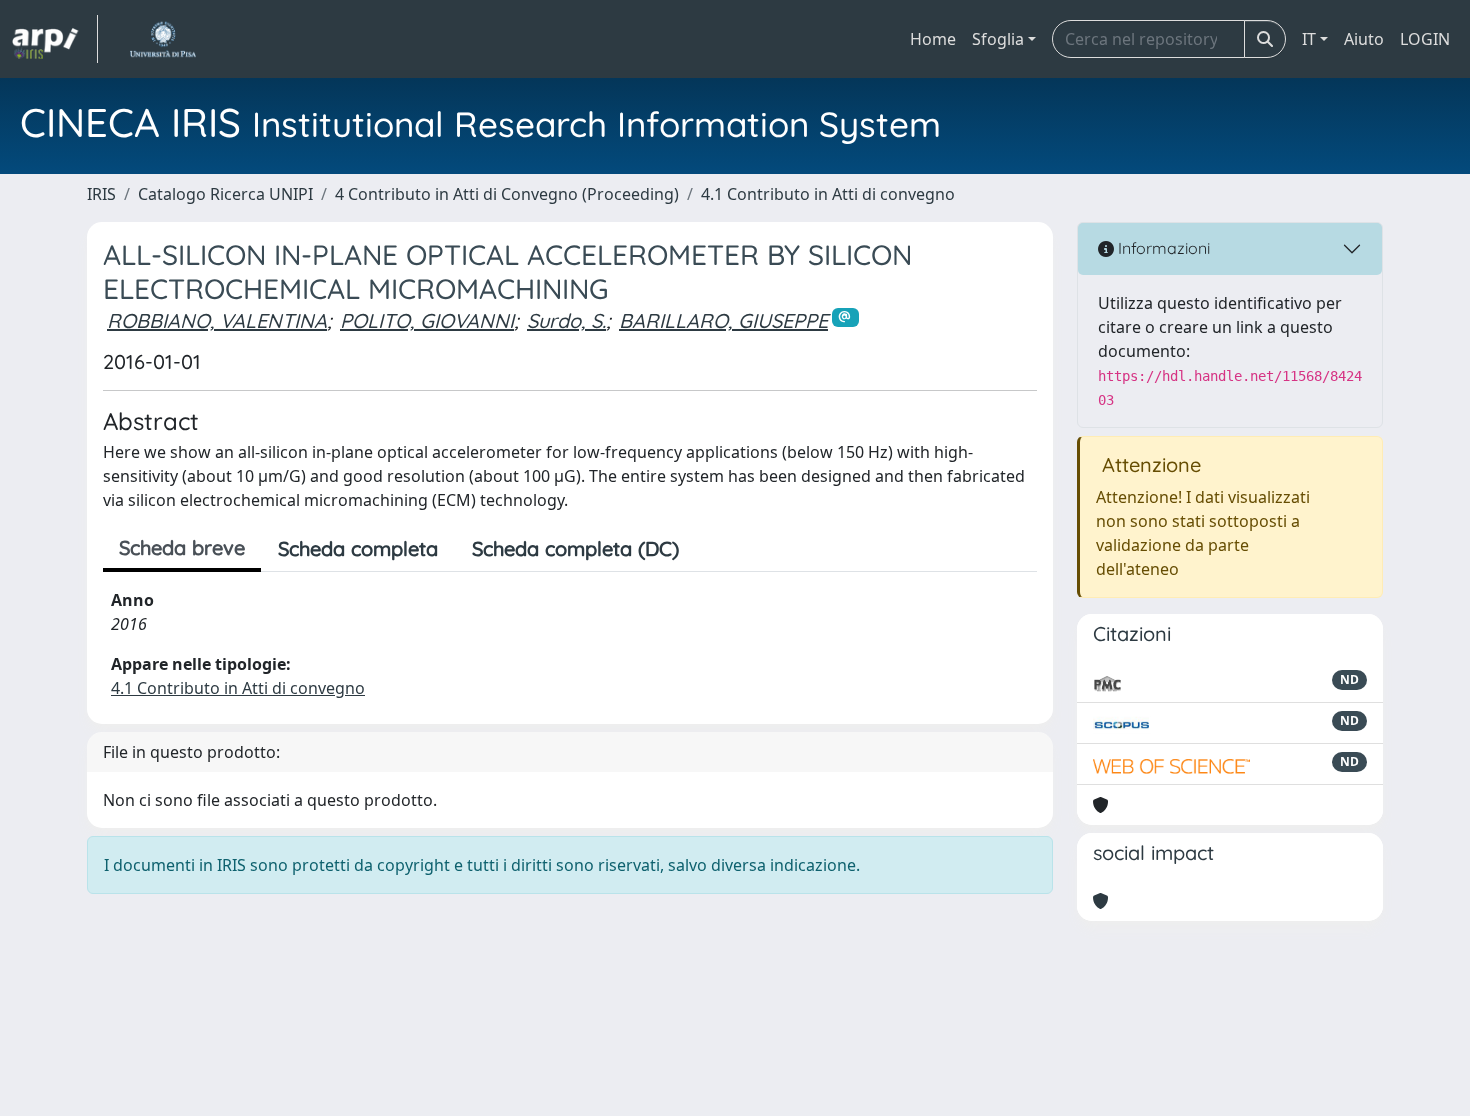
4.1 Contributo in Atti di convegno (828, 194)
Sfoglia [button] (998, 39)
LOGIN (1425, 39)
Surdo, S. (566, 320)
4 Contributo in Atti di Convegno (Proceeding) (507, 194)
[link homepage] (55, 39)
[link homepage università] (162, 39)
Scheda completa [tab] (358, 548)
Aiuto (1364, 39)
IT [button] (1309, 39)
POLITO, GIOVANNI (427, 320)
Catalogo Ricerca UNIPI (225, 194)
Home (933, 39)
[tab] (713, 549)
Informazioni (1162, 248)
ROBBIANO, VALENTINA (217, 320)
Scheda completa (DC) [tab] (575, 548)
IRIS (101, 194)
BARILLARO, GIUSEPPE (723, 320)
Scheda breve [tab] (182, 547)
